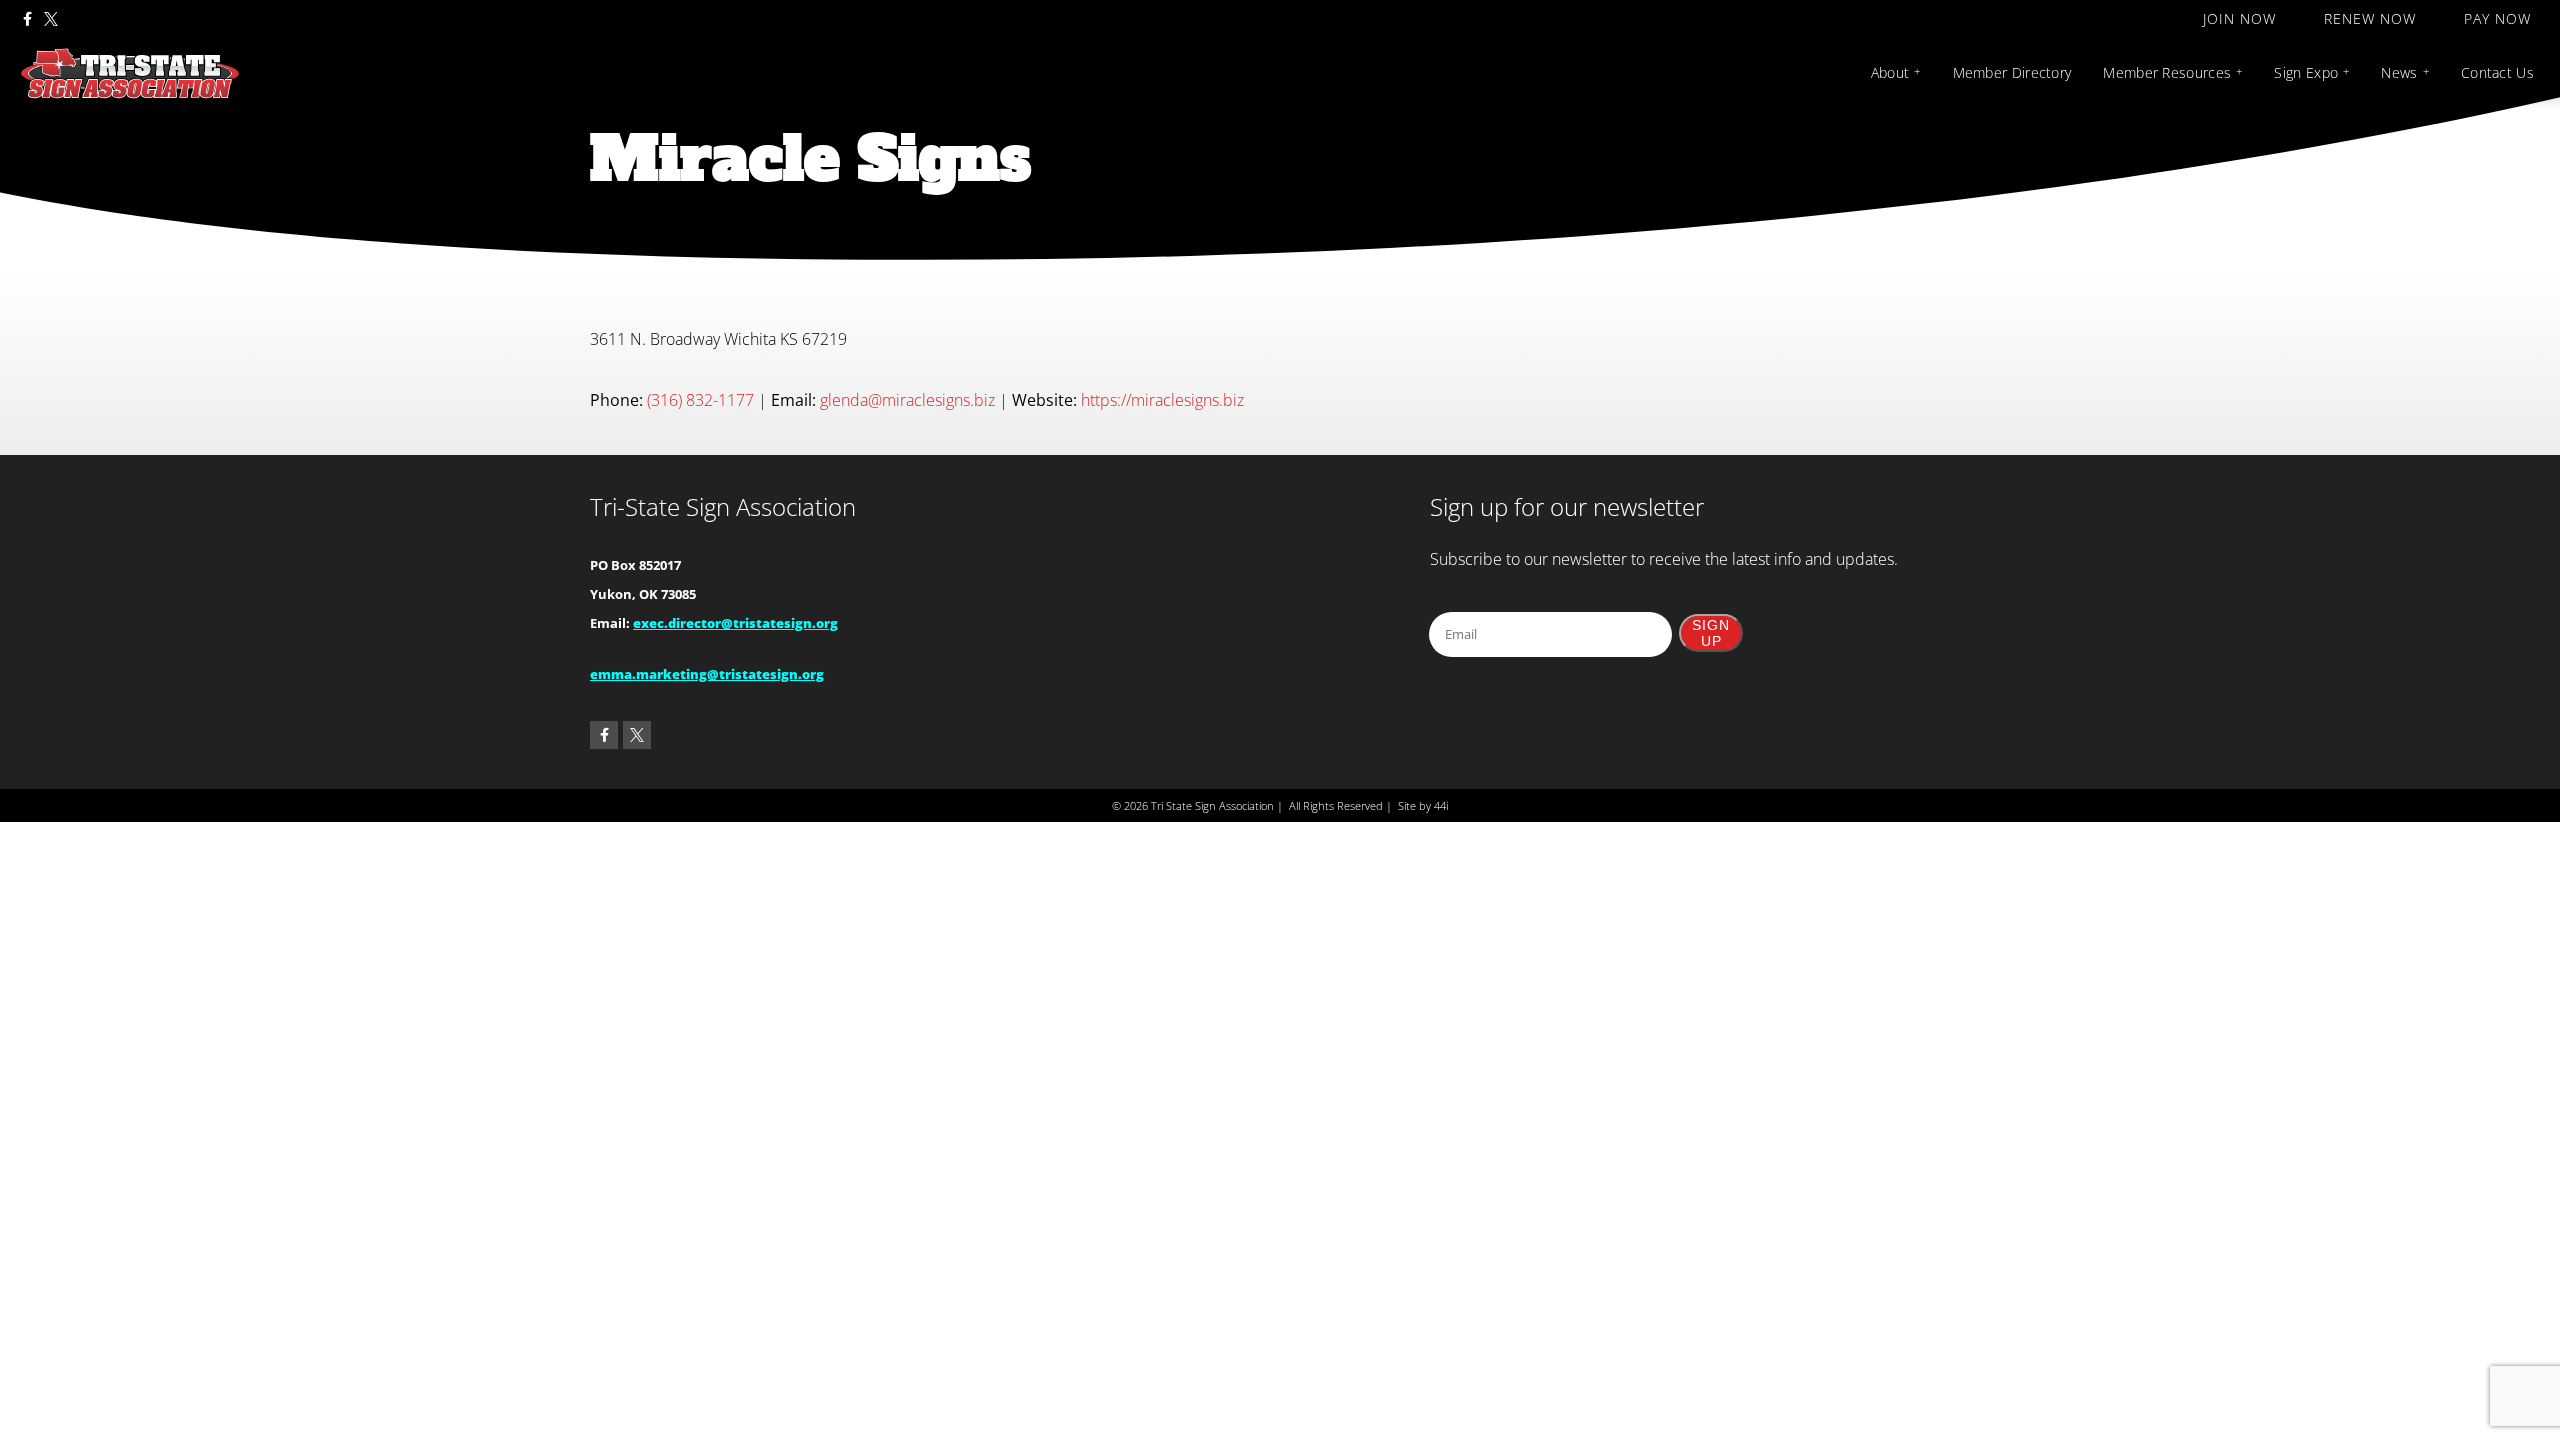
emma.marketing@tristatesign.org (707, 674)
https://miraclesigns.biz (1162, 400)
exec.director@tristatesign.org (735, 623)
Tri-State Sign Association (723, 506)
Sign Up (1711, 633)
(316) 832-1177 (700, 400)
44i (1441, 805)
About (1890, 72)
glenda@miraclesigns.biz (907, 400)
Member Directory (2012, 72)
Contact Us (2497, 72)
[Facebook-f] (27, 19)
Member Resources (2167, 72)
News (2399, 72)
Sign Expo (2306, 72)
